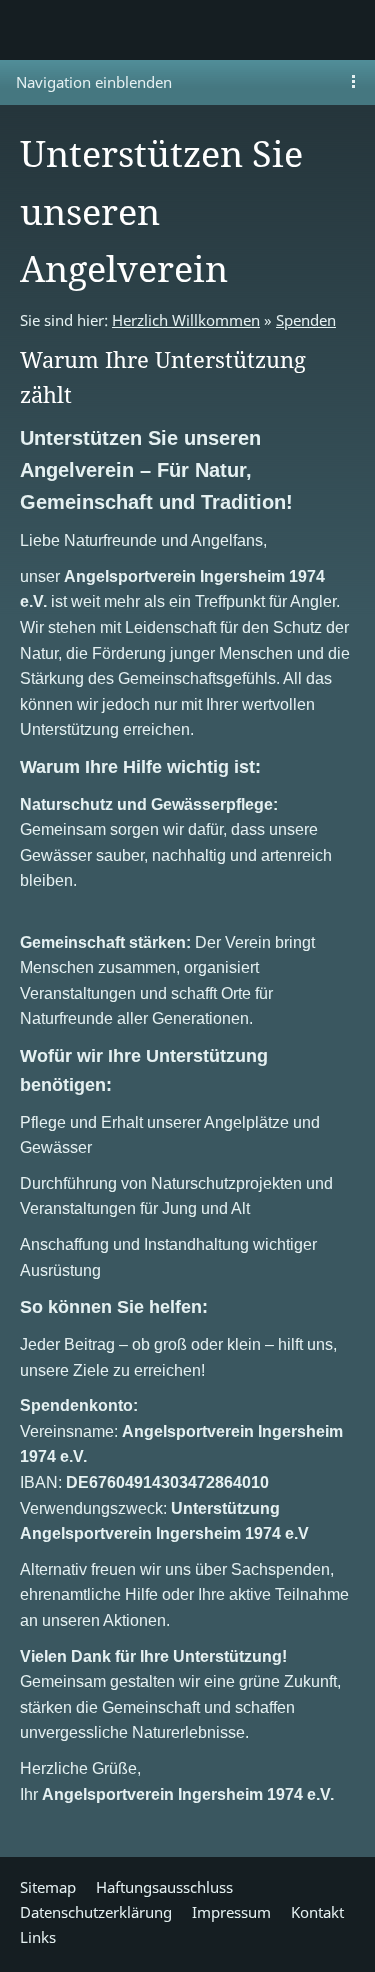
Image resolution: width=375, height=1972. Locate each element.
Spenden (306, 320)
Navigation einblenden (94, 82)
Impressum (231, 1912)
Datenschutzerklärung (96, 1912)
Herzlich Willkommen (186, 320)
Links (38, 1937)
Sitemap (48, 1887)
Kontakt (317, 1912)
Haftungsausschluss (164, 1887)
